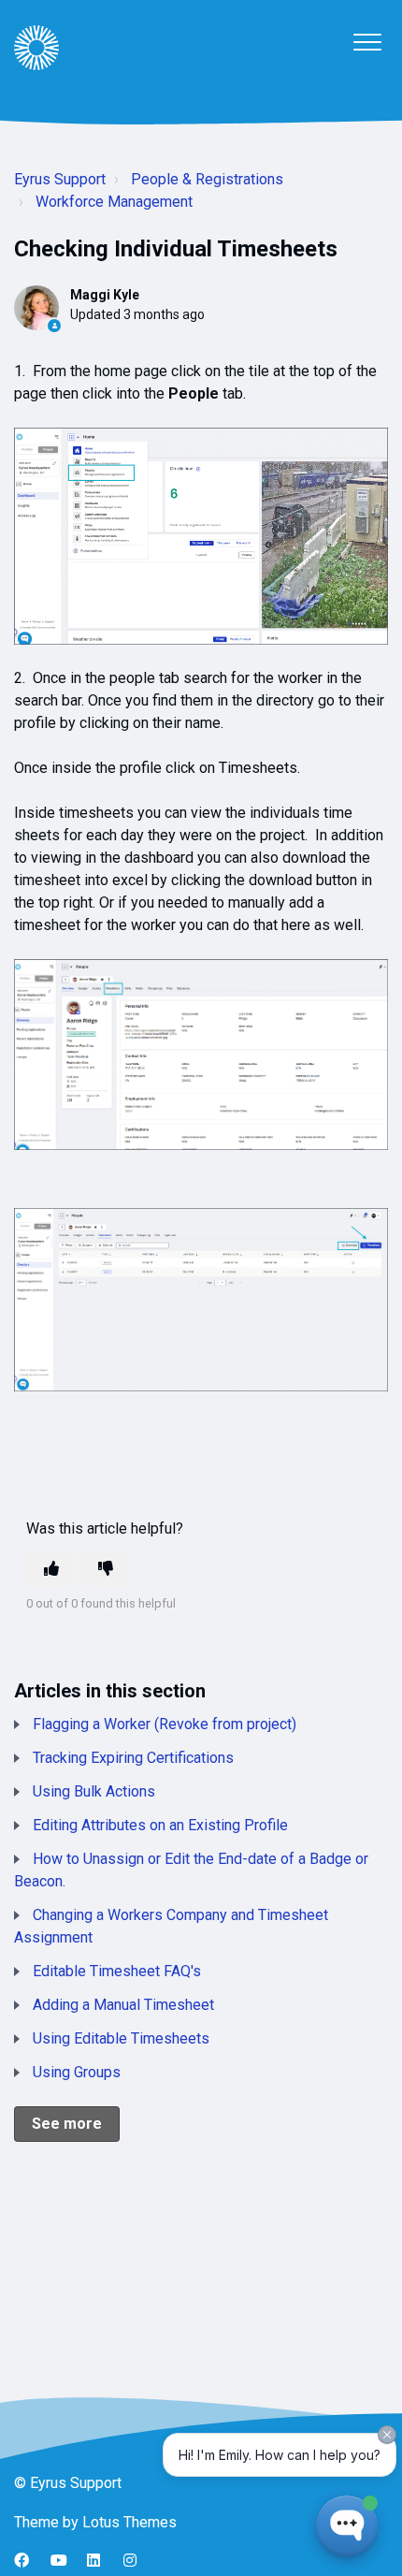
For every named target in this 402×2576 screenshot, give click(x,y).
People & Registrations (207, 179)
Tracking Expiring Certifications (133, 1758)
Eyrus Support (60, 179)
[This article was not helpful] (106, 1569)
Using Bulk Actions (94, 1791)
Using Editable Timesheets (121, 2038)
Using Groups (77, 2072)
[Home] (36, 48)
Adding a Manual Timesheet (123, 2005)
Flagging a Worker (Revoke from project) (165, 1724)
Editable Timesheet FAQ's (117, 1971)
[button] (367, 42)
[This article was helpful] (51, 1569)
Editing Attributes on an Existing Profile (160, 1825)
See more (67, 2124)
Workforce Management (114, 202)
